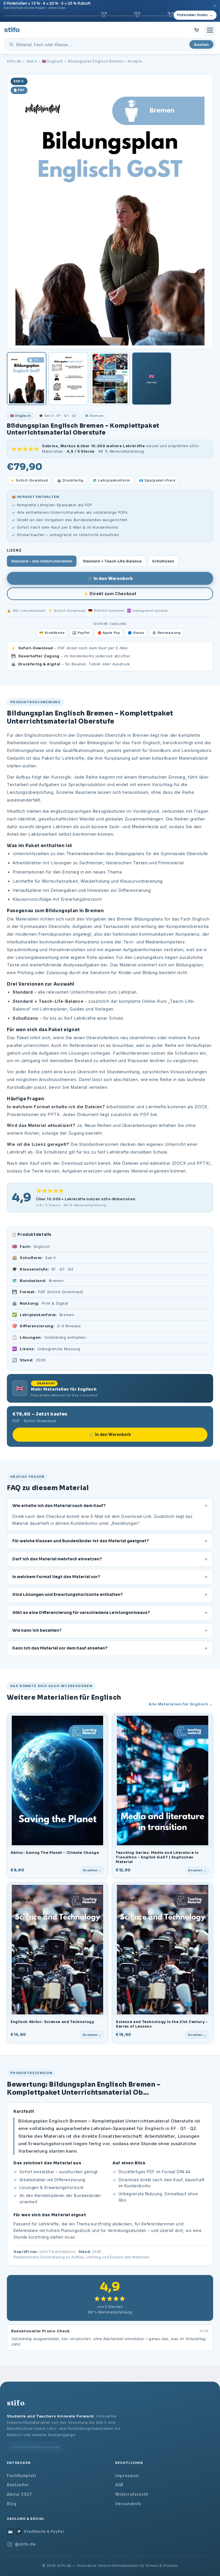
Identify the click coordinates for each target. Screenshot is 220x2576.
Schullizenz (163, 561)
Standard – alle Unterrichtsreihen (42, 561)
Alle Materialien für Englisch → (181, 1704)
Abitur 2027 (19, 2494)
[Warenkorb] (197, 30)
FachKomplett (22, 2476)
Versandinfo (128, 2504)
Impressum (127, 2476)
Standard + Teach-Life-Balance (112, 561)
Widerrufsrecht (132, 2494)
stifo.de (14, 61)
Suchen (201, 44)
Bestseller (18, 2485)
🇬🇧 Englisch (52, 61)
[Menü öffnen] (210, 30)
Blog (12, 2504)
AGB (119, 2485)
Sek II (32, 61)
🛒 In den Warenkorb (110, 578)
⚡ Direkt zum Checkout (110, 594)
